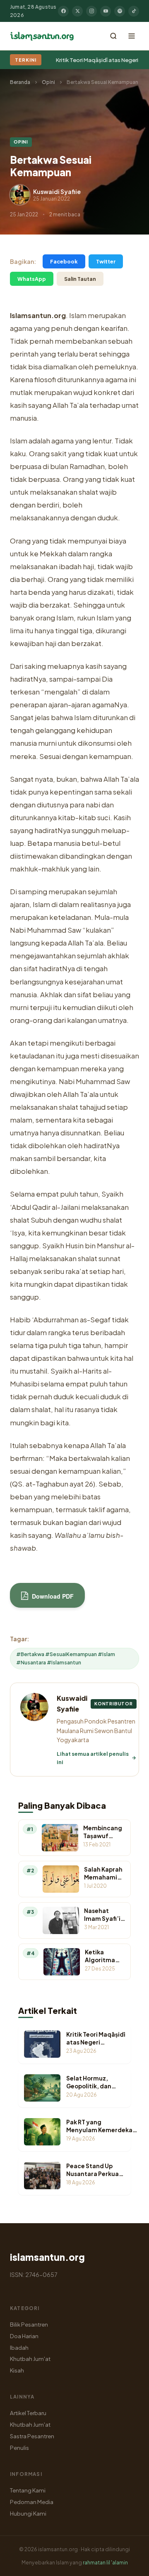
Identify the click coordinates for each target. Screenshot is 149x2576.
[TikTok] (134, 11)
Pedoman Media (32, 2502)
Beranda (20, 82)
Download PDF (52, 1596)
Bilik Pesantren (29, 2324)
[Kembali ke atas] (128, 2564)
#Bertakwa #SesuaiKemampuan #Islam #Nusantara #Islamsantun (66, 1658)
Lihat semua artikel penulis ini (93, 1758)
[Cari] (113, 36)
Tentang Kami (28, 2490)
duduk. (109, 518)
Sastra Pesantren (32, 2436)
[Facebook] (63, 11)
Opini (48, 82)
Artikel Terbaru (28, 2413)
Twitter (106, 261)
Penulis (19, 2448)
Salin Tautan (80, 279)
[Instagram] (91, 11)
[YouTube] (106, 11)
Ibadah (19, 2347)
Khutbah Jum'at (30, 2359)
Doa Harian (24, 2336)
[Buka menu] (132, 36)
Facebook (64, 261)
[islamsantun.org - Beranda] (42, 36)
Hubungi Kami (28, 2513)
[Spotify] (120, 11)
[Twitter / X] (77, 11)
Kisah (17, 2370)
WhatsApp (32, 279)
